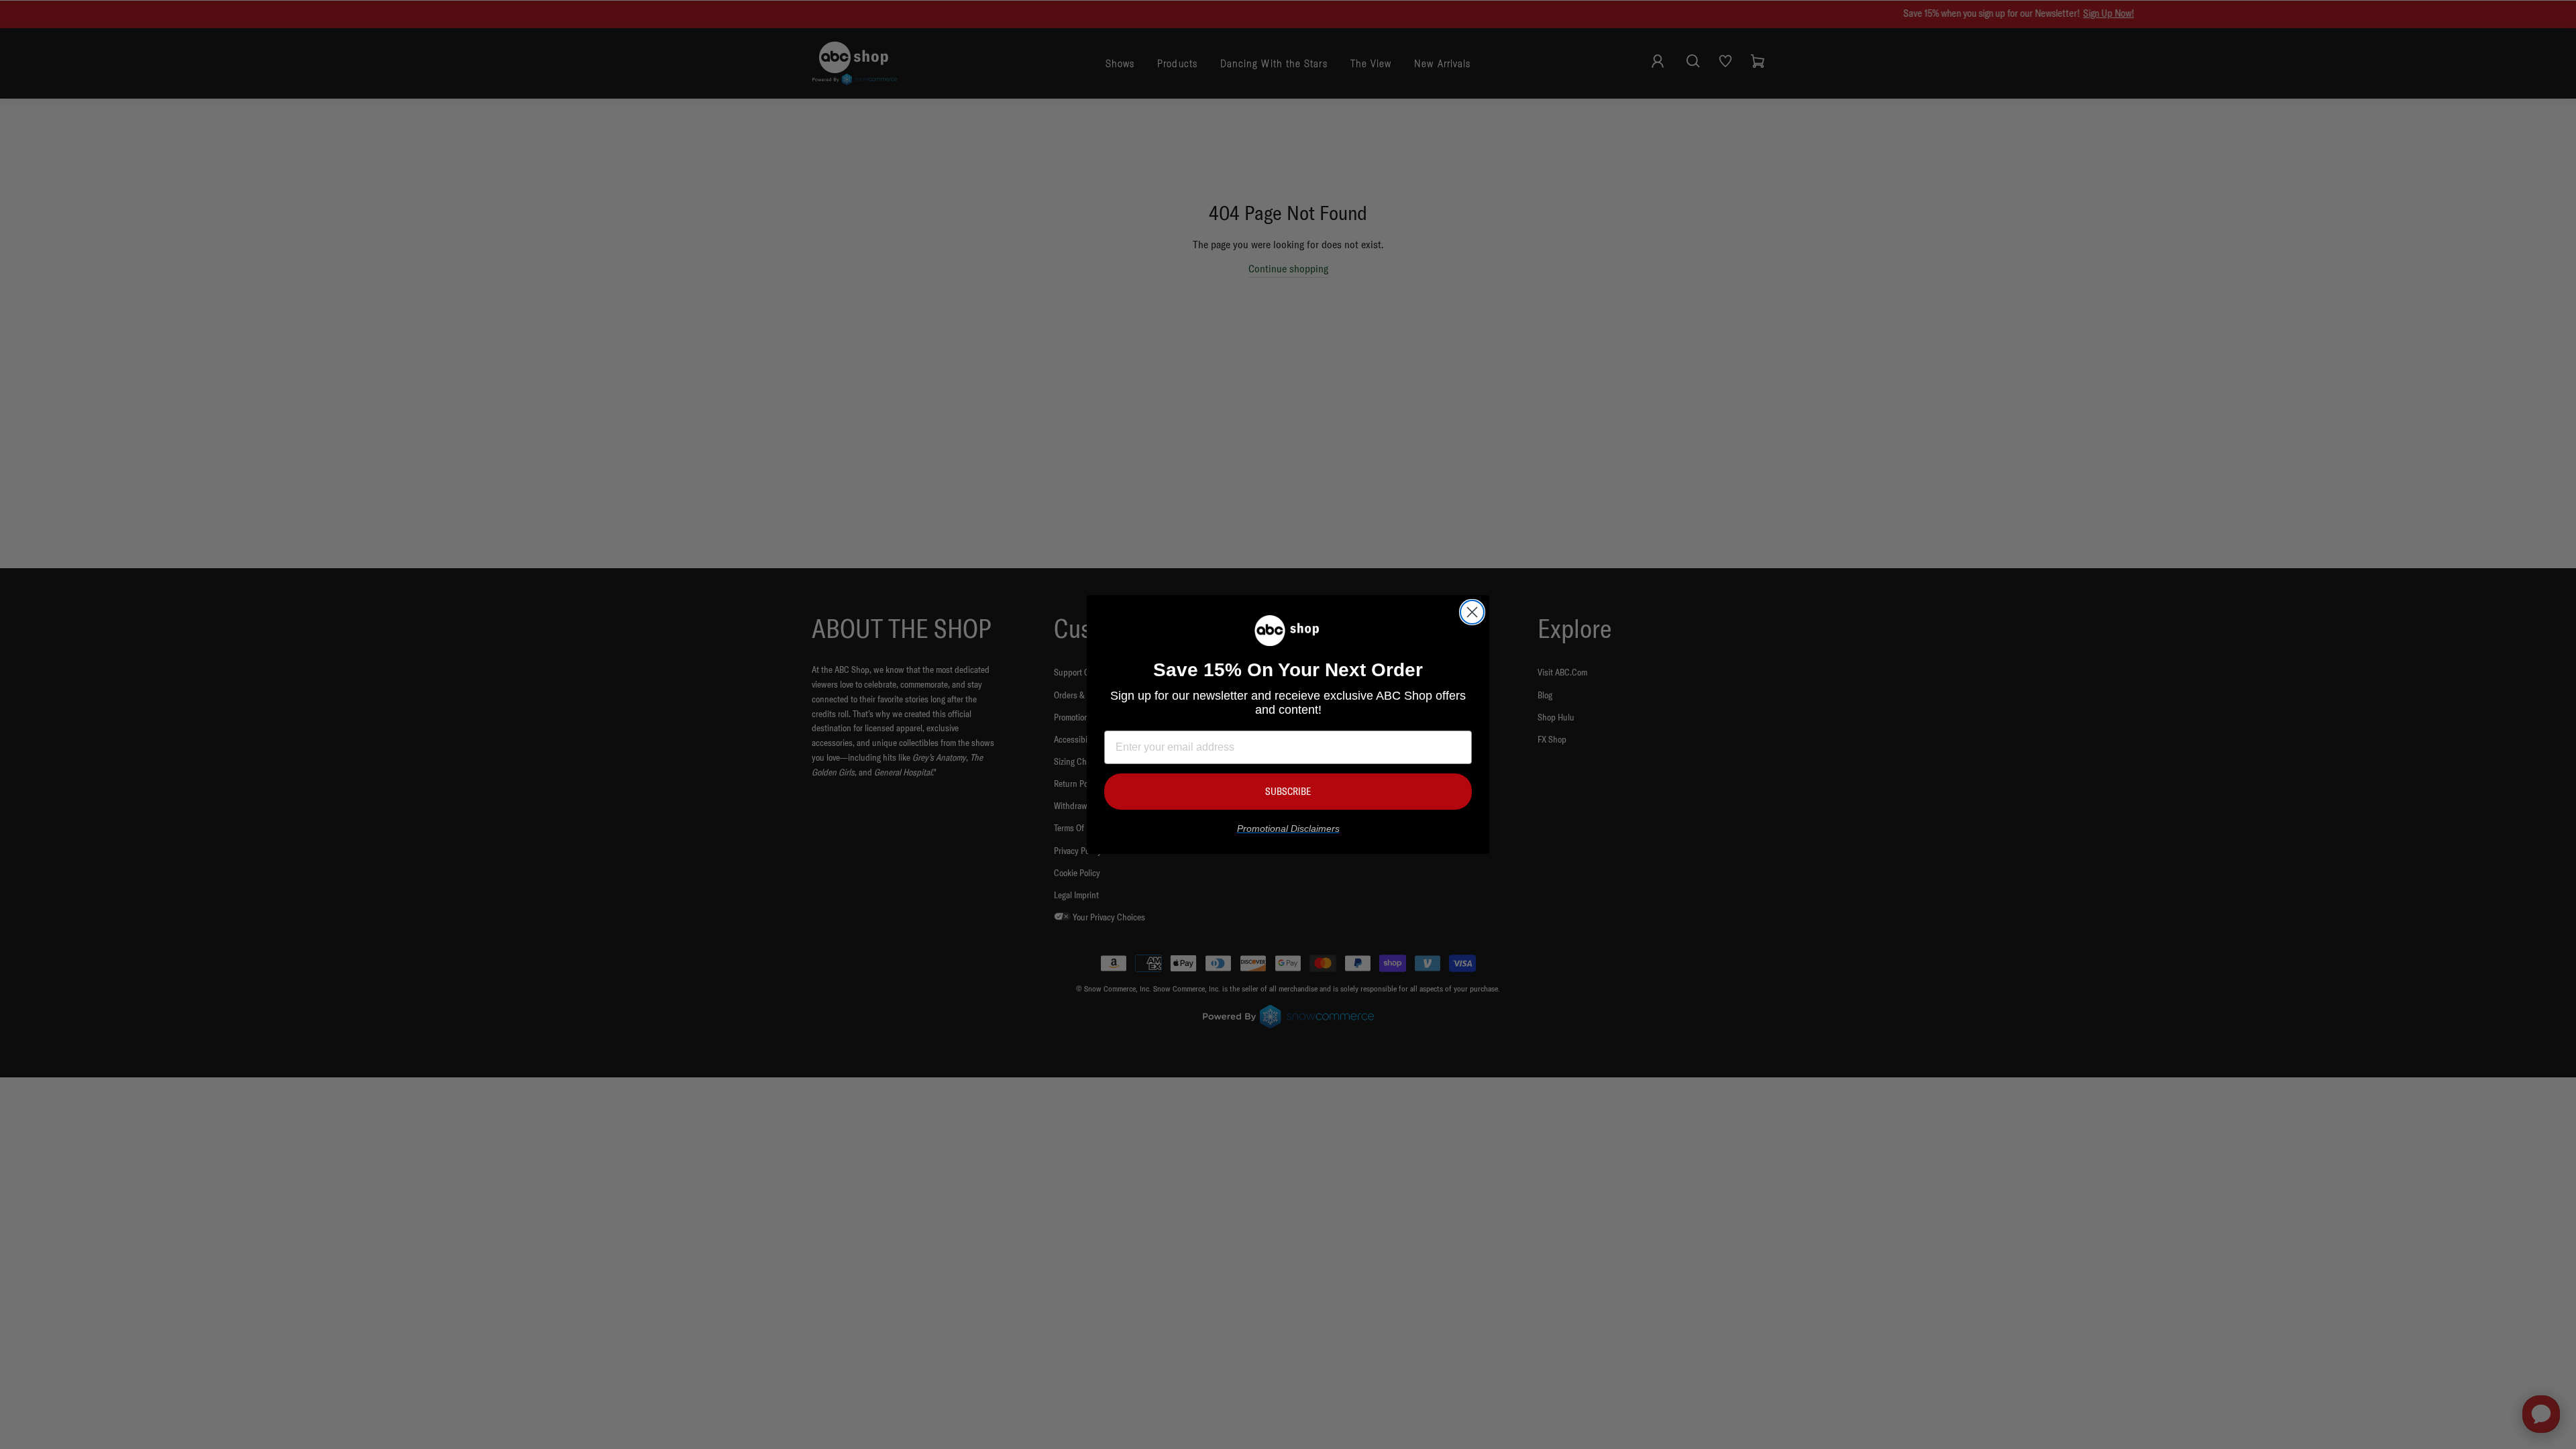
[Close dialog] (1472, 612)
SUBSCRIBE (1288, 791)
